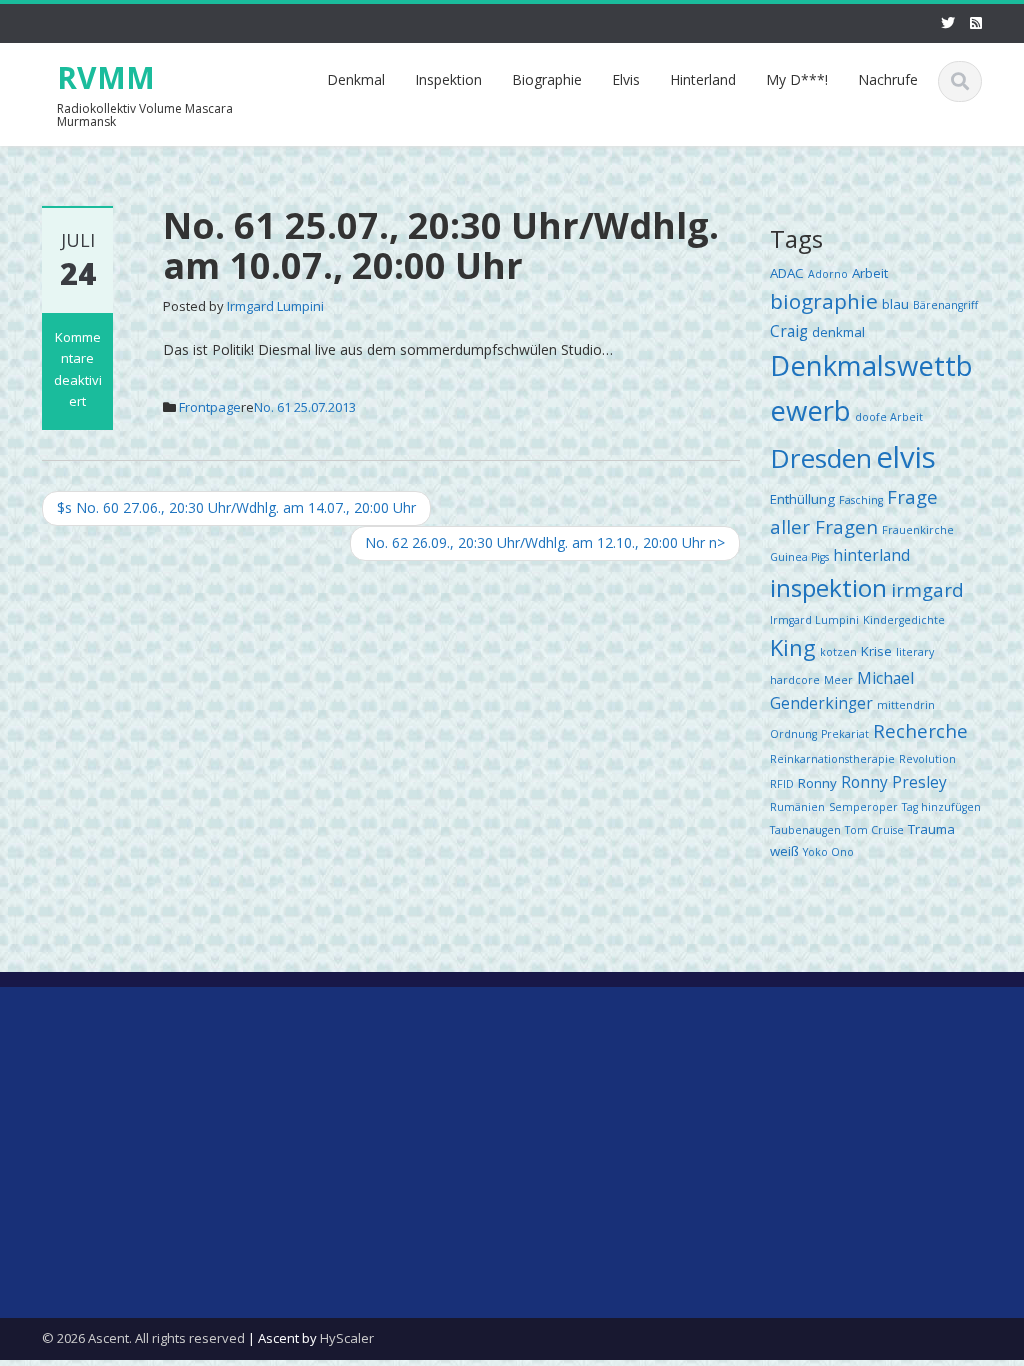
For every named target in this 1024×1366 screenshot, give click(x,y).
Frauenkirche (918, 530)
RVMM (106, 77)
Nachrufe (888, 79)
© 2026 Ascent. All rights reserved (143, 1338)
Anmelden (317, 1109)
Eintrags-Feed (329, 1152)
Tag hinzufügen (941, 807)
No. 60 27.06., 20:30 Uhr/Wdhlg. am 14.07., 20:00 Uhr (236, 507)
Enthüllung (802, 499)
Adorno (828, 274)
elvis (906, 457)
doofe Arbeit (889, 417)
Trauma (931, 829)
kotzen (838, 652)
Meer (838, 680)
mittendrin (906, 705)
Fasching (861, 500)
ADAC (787, 273)
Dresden (821, 458)
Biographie (547, 79)
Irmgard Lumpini (275, 306)
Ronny (817, 783)
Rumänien (797, 807)
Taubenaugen (805, 830)
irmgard (927, 589)
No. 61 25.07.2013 (305, 407)
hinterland (871, 555)
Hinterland (703, 79)
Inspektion (448, 79)
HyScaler (347, 1338)
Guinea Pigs (799, 557)
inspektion (828, 587)
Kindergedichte (904, 620)
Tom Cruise (874, 830)
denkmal (838, 332)
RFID (782, 784)
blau (895, 304)
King (793, 647)
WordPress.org (333, 1238)
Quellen (66, 1152)
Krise (876, 651)
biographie (824, 301)
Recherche (920, 730)
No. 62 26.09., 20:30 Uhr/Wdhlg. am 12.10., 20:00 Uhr (545, 542)
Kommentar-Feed (342, 1195)
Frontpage (210, 407)
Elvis (626, 79)
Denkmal (356, 79)
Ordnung (793, 734)
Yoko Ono (828, 852)
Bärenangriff (945, 305)
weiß (784, 851)
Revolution (927, 759)
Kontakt (67, 1109)
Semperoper (863, 807)
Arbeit (870, 273)
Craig (789, 331)
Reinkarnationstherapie (832, 759)
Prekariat (845, 734)
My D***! (797, 79)
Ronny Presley (894, 782)
